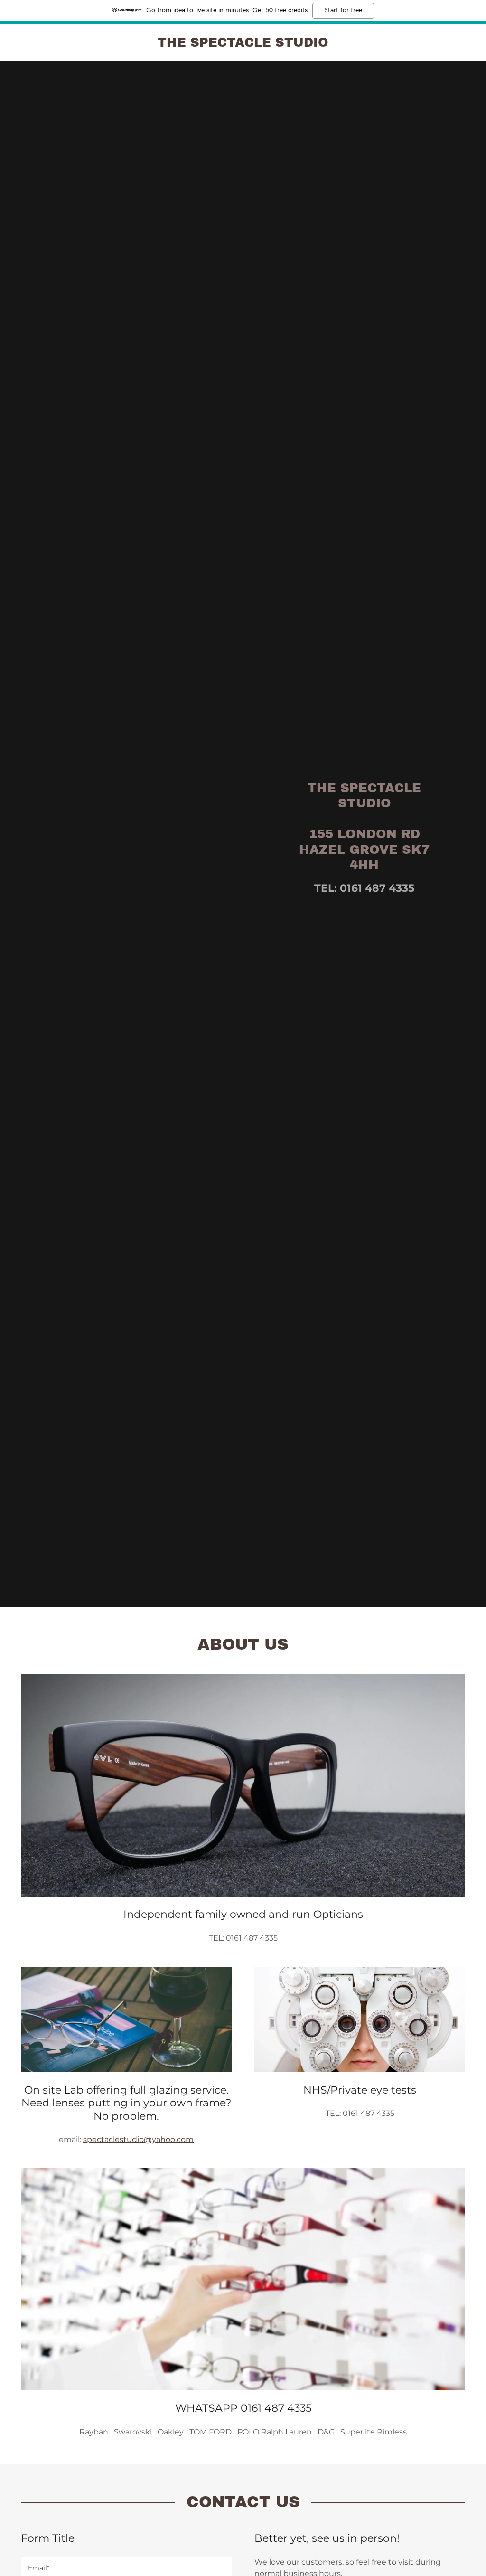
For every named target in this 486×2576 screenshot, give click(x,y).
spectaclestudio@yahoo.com (138, 2139)
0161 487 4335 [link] (377, 888)
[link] (243, 44)
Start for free (343, 10)
